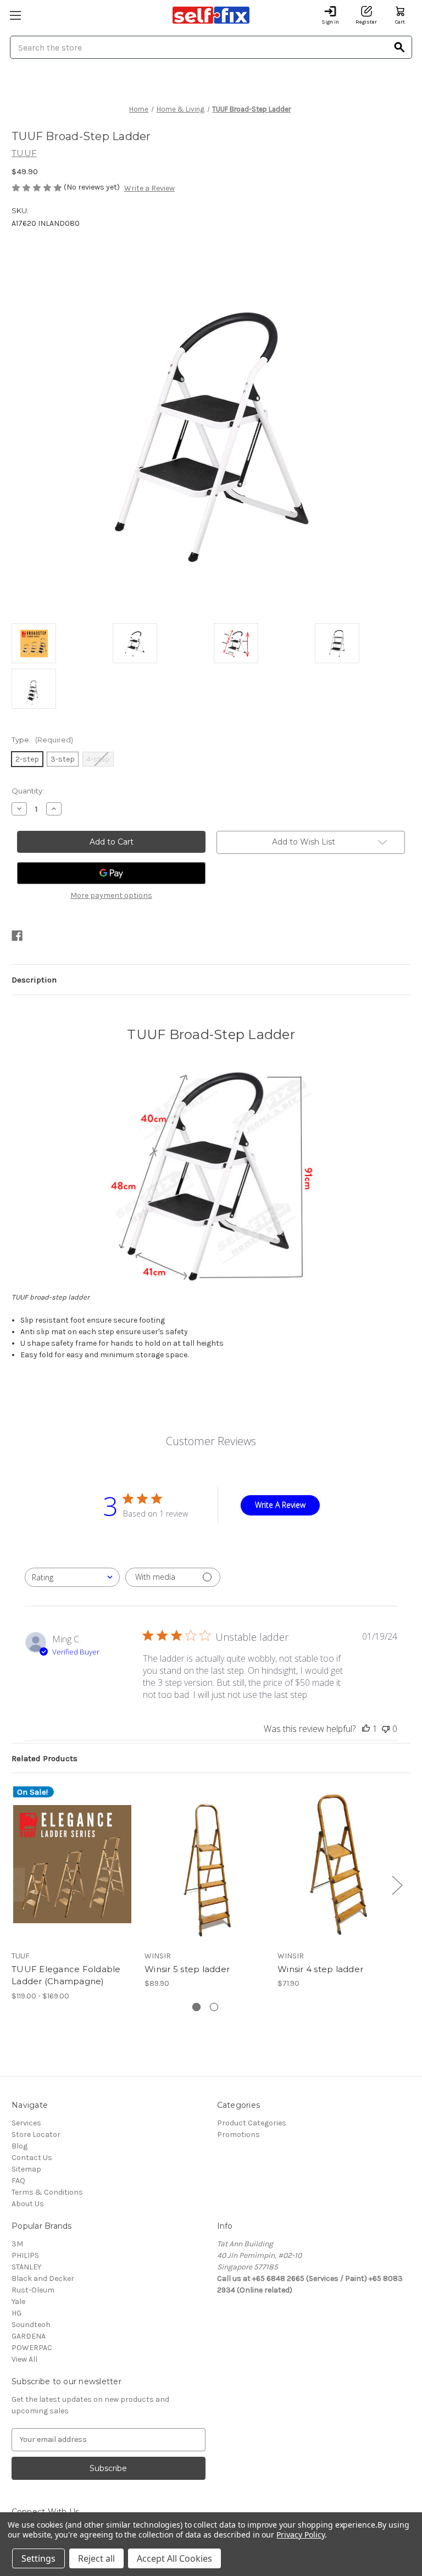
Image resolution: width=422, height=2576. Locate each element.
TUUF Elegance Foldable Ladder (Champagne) (66, 1975)
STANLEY (26, 2267)
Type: (42, 740)
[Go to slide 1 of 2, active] (196, 2007)
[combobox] (72, 1577)
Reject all (96, 2558)
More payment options (111, 895)
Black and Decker (43, 2278)
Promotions (238, 2134)
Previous (14, 1885)
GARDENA (29, 2336)
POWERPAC (32, 2348)
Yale (18, 2302)
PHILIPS (25, 2255)
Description (34, 980)
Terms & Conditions (47, 2192)
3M (17, 2244)
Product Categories (252, 2123)
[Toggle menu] (15, 15)
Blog (20, 2146)
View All (24, 2359)
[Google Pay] (111, 873)
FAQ (18, 2181)
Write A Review (280, 1505)
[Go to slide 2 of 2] (214, 2007)
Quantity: (28, 791)
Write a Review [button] (149, 188)
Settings (38, 2558)
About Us (28, 2204)
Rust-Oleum (33, 2290)
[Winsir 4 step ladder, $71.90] (338, 1864)
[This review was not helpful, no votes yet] (386, 1729)
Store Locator (36, 2134)
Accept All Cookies (174, 2558)
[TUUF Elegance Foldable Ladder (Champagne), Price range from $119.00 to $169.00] (72, 1864)
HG (16, 2313)
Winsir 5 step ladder (187, 1969)
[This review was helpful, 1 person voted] (366, 1729)
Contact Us (32, 2158)
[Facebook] (17, 936)
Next (397, 1885)
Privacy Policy (300, 2535)
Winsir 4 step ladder (320, 1969)
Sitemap (26, 2169)
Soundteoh (31, 2325)
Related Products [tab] (45, 1758)
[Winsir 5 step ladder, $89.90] (205, 1864)
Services (26, 2123)
